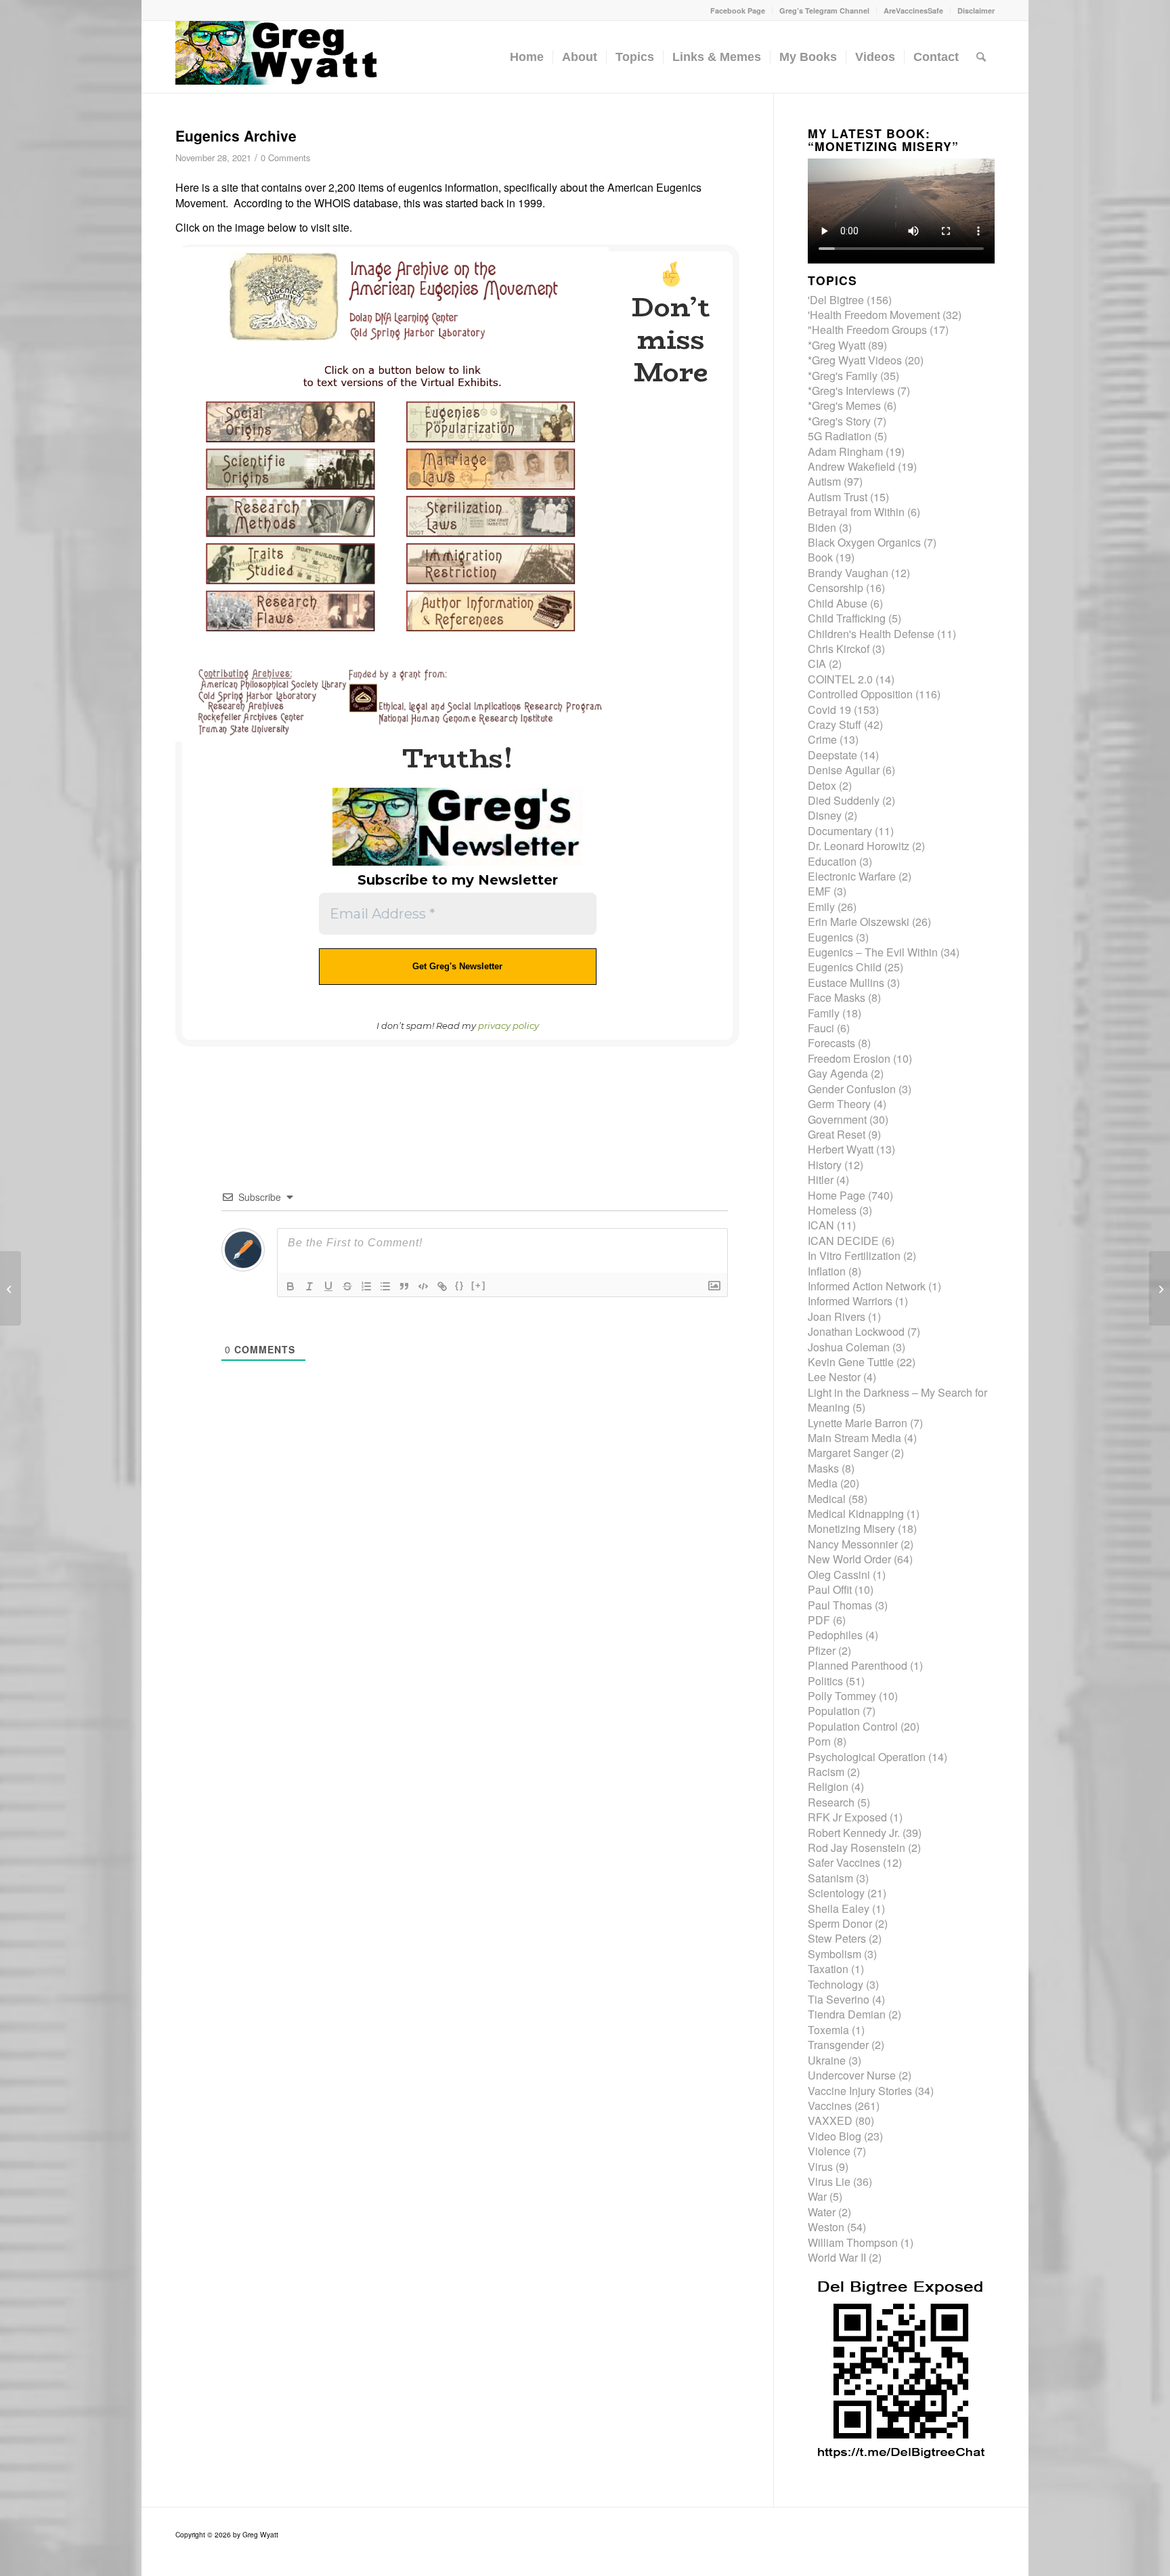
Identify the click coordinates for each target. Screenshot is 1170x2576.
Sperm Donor (840, 1923)
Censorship (836, 588)
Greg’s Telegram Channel (824, 10)
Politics (825, 1681)
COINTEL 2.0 (840, 679)
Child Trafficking (847, 618)
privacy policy (508, 1026)
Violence (829, 2151)
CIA (817, 663)
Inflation (827, 1271)
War (817, 2196)
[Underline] (328, 1286)
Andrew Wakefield (851, 466)
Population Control (853, 1726)
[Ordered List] (366, 1286)
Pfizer (822, 1650)
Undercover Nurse (852, 2075)
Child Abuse (838, 603)
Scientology (836, 1893)
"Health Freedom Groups (867, 330)
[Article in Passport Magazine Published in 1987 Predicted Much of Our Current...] (10, 1288)
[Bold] (290, 1286)
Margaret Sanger (848, 1453)
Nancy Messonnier (853, 1544)
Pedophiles (835, 1635)
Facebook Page (738, 10)
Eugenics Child (845, 967)
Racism (826, 1772)
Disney (825, 815)
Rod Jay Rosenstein (857, 1847)
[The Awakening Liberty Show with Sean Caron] (1160, 1288)
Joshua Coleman (849, 1347)
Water (822, 2212)
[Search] (981, 57)
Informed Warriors (850, 1301)
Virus (820, 2167)
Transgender (838, 2045)
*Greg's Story (839, 421)
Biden (822, 527)
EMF (819, 891)
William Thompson (853, 2242)
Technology (836, 1984)
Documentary (840, 831)
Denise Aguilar (844, 770)
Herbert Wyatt (841, 1149)
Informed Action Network (867, 1286)
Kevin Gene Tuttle (851, 1362)
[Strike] (347, 1286)
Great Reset (837, 1134)
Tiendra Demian (847, 2014)
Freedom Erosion (849, 1058)
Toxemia (828, 2030)
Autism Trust (838, 497)
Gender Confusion (852, 1089)
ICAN (821, 1225)
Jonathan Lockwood (856, 1331)
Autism (824, 481)
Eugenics (830, 937)
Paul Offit (830, 1589)
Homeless (832, 1210)
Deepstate (832, 755)
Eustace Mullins (846, 983)
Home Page (837, 1195)
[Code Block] (423, 1286)
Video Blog (835, 2136)
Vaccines (830, 2106)
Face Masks (837, 997)
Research (831, 1802)
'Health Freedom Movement (874, 315)
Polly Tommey (842, 1696)
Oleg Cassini (839, 1575)
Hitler (821, 1180)
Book (820, 557)
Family (824, 1013)
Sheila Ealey (839, 1908)
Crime (822, 739)
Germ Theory (839, 1104)
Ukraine (827, 2060)
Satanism (830, 1878)
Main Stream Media (854, 1438)
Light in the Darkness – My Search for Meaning (897, 1400)
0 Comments (285, 157)
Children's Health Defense (871, 634)
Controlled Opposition (860, 694)
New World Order (849, 1559)
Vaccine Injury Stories (860, 2091)
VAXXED (830, 2120)
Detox (822, 785)
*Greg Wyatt (837, 345)
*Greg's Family (843, 376)
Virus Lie (829, 2181)
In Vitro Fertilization (854, 1255)
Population (834, 1711)
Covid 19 (829, 710)
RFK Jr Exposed (847, 1817)
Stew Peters (837, 1938)
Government (837, 1119)
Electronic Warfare (852, 876)
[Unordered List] (385, 1286)
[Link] (442, 1286)
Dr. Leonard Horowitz (859, 846)
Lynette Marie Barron (858, 1423)
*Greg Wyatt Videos (855, 360)
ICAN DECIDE (843, 1241)
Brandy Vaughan (848, 573)
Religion (828, 1787)
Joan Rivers (837, 1316)
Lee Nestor (834, 1377)
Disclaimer (976, 10)
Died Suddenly (844, 800)
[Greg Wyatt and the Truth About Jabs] (277, 57)
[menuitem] (738, 10)
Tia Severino (839, 1999)
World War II (837, 2257)
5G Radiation (840, 436)
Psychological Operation (867, 1757)
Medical (827, 1499)
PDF (819, 1620)
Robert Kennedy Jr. (854, 1833)
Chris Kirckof (839, 649)
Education (832, 861)
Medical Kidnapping (856, 1514)
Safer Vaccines (844, 1862)
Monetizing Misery (851, 1528)
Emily (821, 907)
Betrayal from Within (856, 512)
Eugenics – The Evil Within (873, 952)
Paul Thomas (840, 1605)
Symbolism (835, 1954)
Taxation (828, 1969)
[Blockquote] (404, 1286)
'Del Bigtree (836, 300)
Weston (826, 2227)
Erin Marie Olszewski (859, 922)
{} (460, 1285)
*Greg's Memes (844, 405)
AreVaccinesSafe (913, 10)
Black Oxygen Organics (864, 542)
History (825, 1165)
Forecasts (831, 1043)
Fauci (821, 1028)
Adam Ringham (845, 451)
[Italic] (309, 1286)
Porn (819, 1741)
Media (823, 1483)
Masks (823, 1468)
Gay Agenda (838, 1073)
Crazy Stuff (835, 724)
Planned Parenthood (858, 1665)
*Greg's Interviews (851, 390)
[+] (479, 1285)
